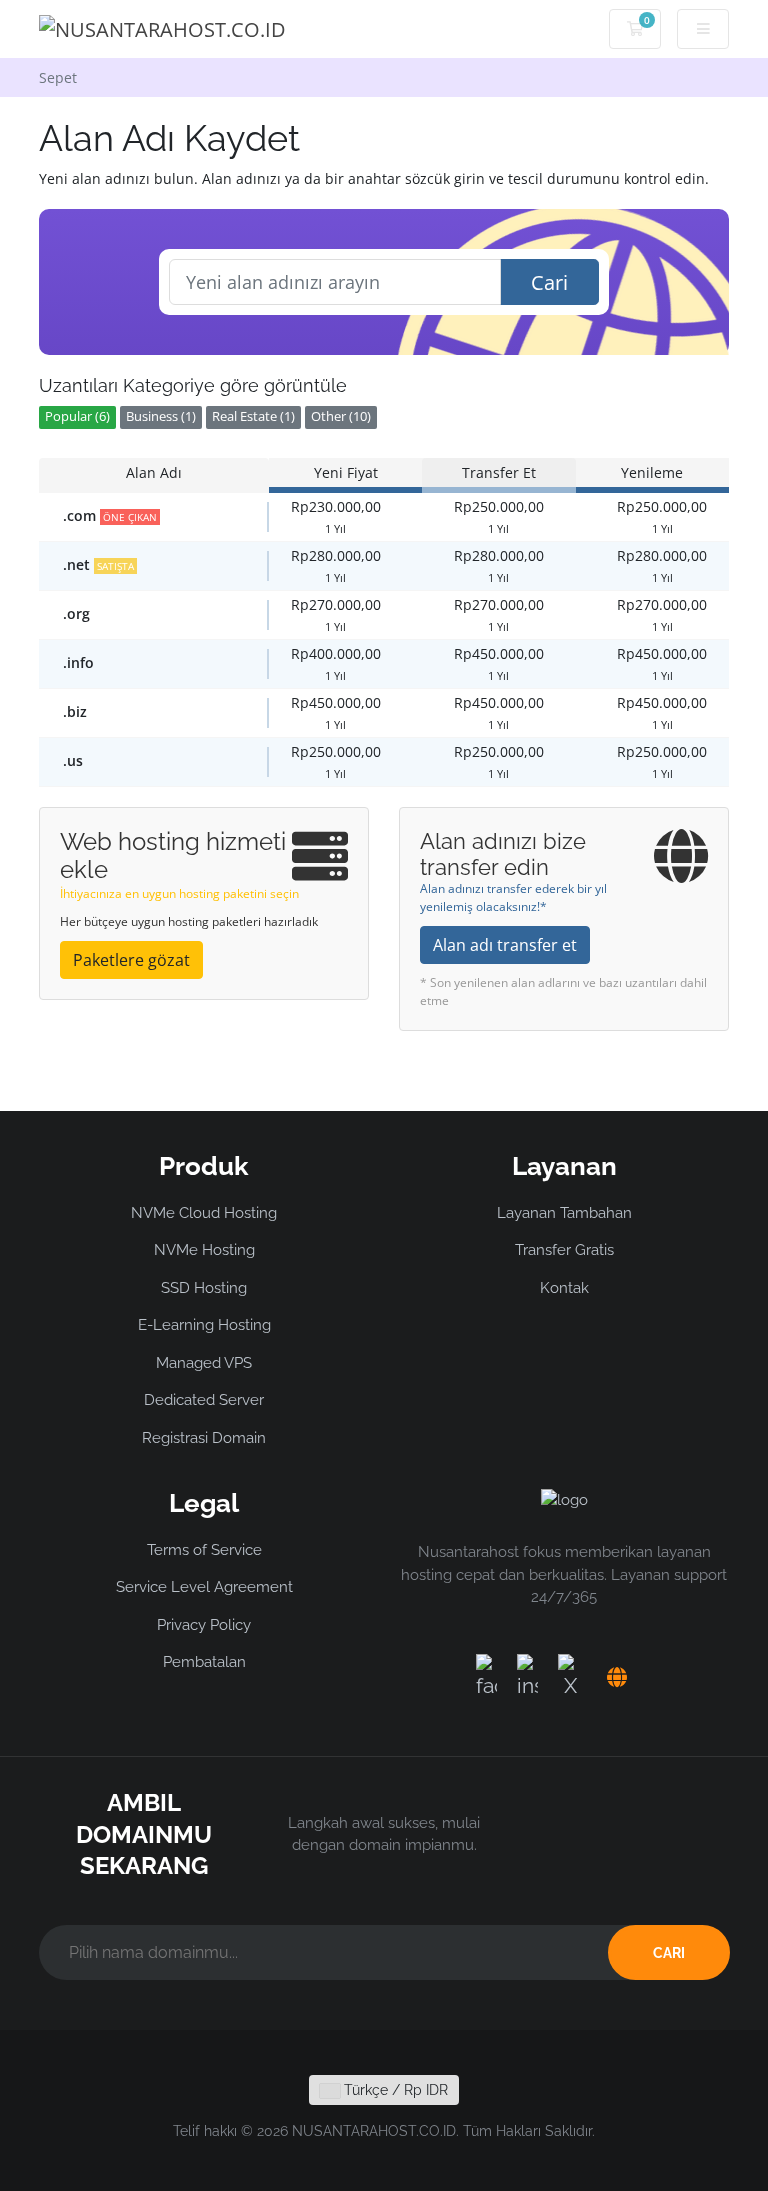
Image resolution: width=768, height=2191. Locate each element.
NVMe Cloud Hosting (204, 1213)
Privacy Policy (204, 1625)
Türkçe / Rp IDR (394, 2090)
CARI (669, 1953)
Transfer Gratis (564, 1250)
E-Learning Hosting (204, 1325)
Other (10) (341, 416)
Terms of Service (204, 1550)
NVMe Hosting (204, 1250)
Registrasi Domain (204, 1438)
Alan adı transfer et (505, 945)
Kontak (564, 1288)
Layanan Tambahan (564, 1213)
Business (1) (161, 416)
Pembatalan (204, 1662)
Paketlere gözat (131, 960)
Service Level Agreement (204, 1587)
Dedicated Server (204, 1400)
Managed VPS (204, 1363)
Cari (549, 282)
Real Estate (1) (253, 416)
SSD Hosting (204, 1288)
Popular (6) (77, 416)
